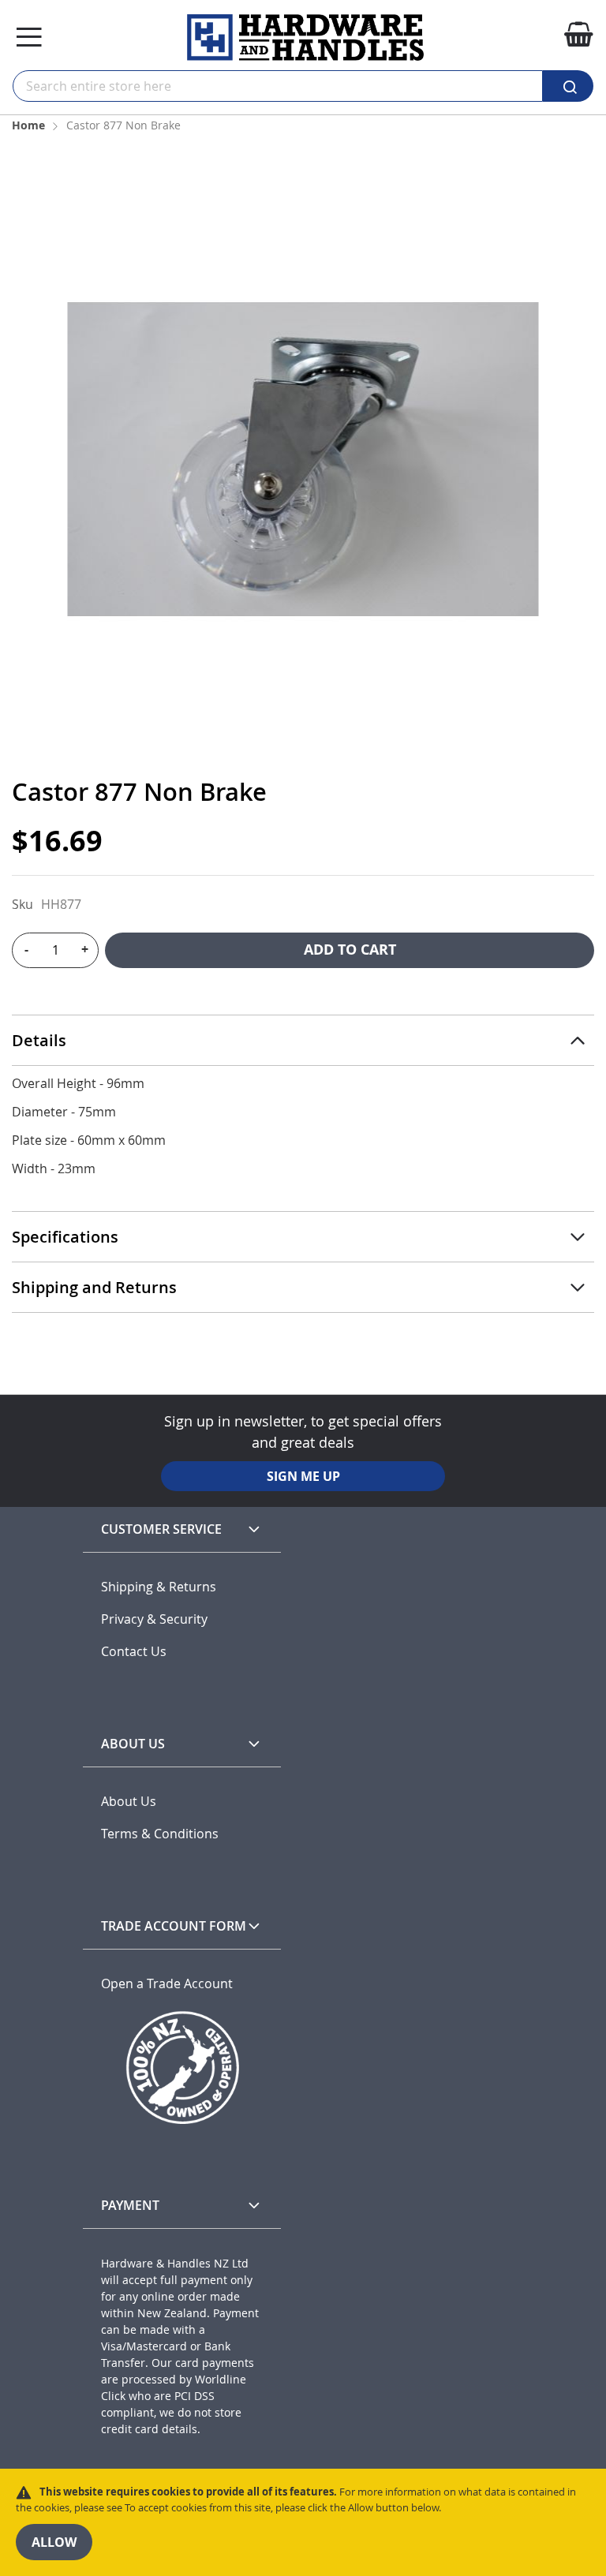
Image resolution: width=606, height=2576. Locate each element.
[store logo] (305, 37)
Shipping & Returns (159, 1587)
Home (28, 125)
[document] (303, 2522)
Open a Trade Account (167, 1984)
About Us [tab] (133, 1744)
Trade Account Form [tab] (174, 1926)
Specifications (65, 1237)
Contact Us (134, 1652)
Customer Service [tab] (161, 1529)
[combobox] (278, 86)
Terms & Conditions (160, 1834)
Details (39, 1040)
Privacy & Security (154, 1619)
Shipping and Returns (94, 1287)
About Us (129, 1802)
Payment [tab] (130, 2205)
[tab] (303, 1041)
